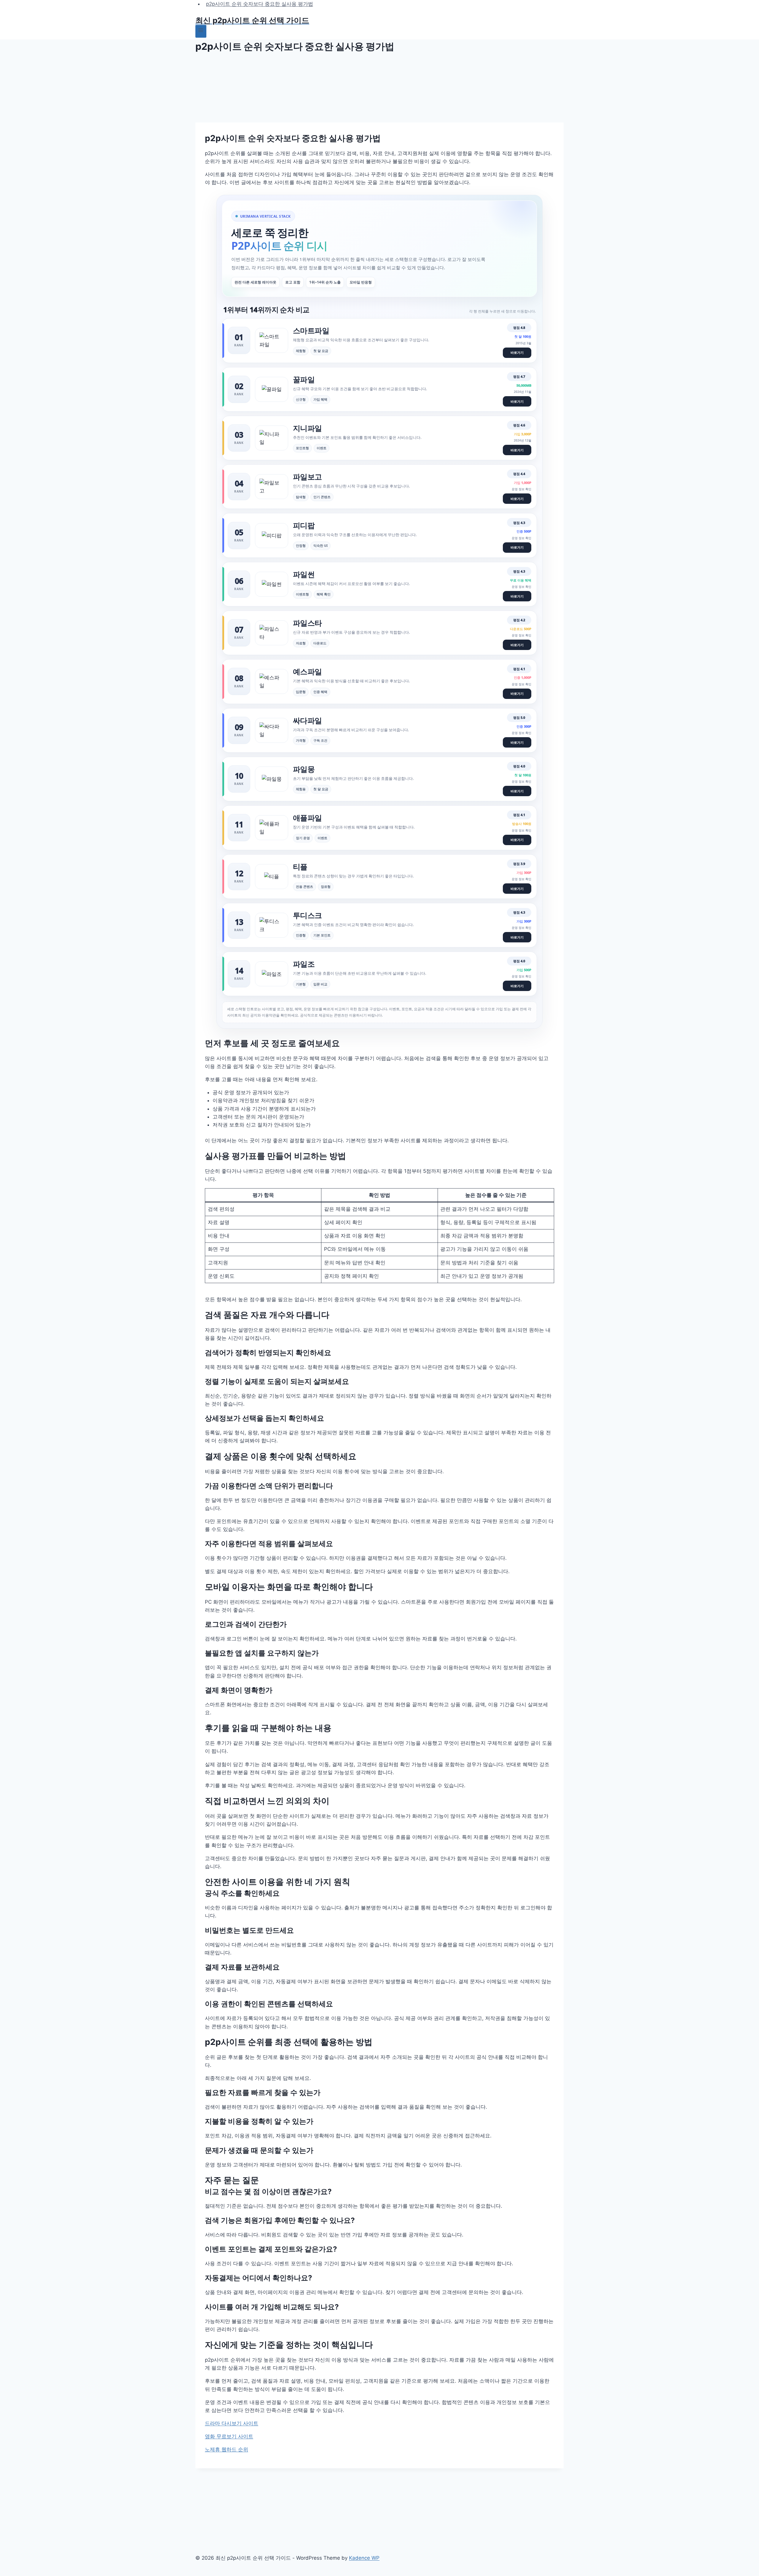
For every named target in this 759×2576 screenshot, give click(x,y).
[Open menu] (201, 31)
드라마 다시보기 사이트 (232, 2423)
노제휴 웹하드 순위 (227, 2449)
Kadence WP (364, 2558)
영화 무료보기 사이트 (229, 2436)
